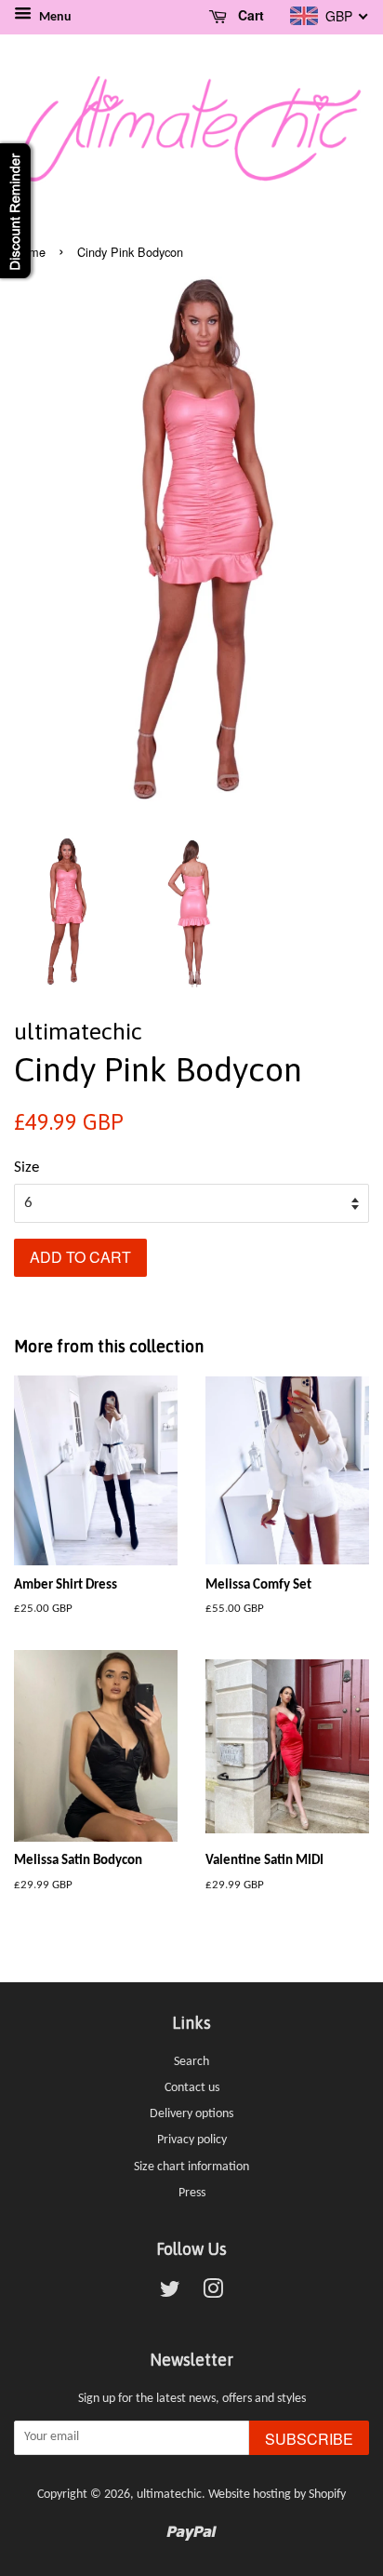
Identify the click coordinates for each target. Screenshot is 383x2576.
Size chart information (191, 2167)
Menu (54, 17)
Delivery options (191, 2114)
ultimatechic (169, 2495)
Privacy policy (192, 2140)
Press (192, 2193)
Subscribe (309, 2439)
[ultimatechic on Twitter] (170, 2294)
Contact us (192, 2088)
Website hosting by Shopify (277, 2495)
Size (26, 1167)
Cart (249, 15)
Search (191, 2062)
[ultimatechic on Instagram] (213, 2294)
